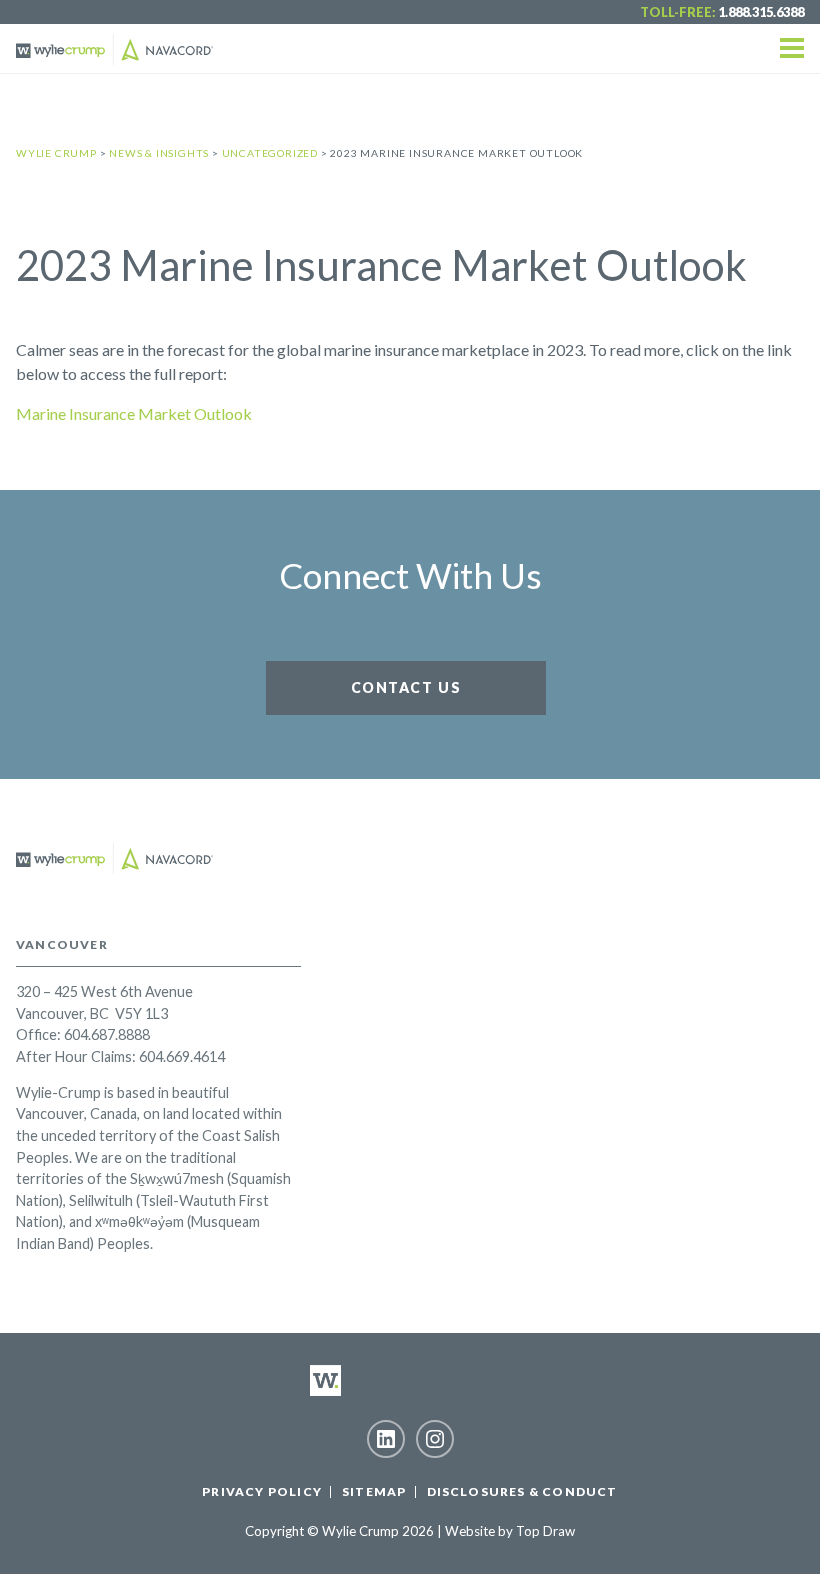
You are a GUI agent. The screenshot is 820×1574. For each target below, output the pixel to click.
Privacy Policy (262, 1491)
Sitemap (374, 1491)
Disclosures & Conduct (522, 1491)
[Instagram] (435, 1439)
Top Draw (545, 1531)
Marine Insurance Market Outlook (134, 413)
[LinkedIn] (386, 1439)
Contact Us (406, 687)
